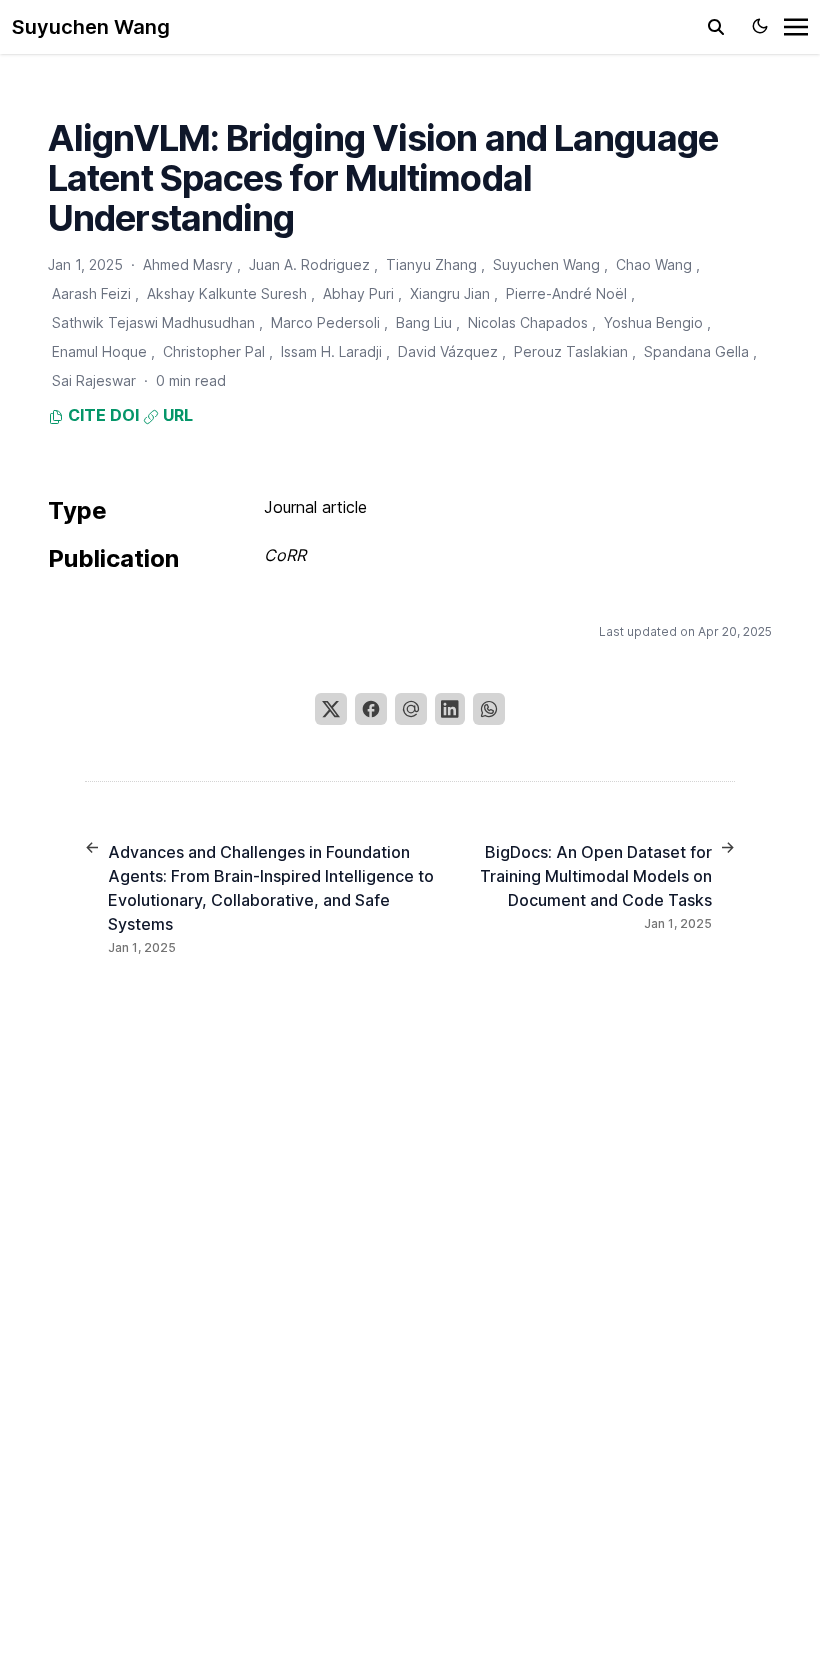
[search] (716, 27)
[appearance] (760, 26)
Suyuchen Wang (91, 27)
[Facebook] (371, 709)
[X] (331, 709)
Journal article (315, 507)
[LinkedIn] (450, 709)
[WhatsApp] (489, 709)
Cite (85, 415)
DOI (124, 415)
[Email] (411, 709)
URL (176, 415)
